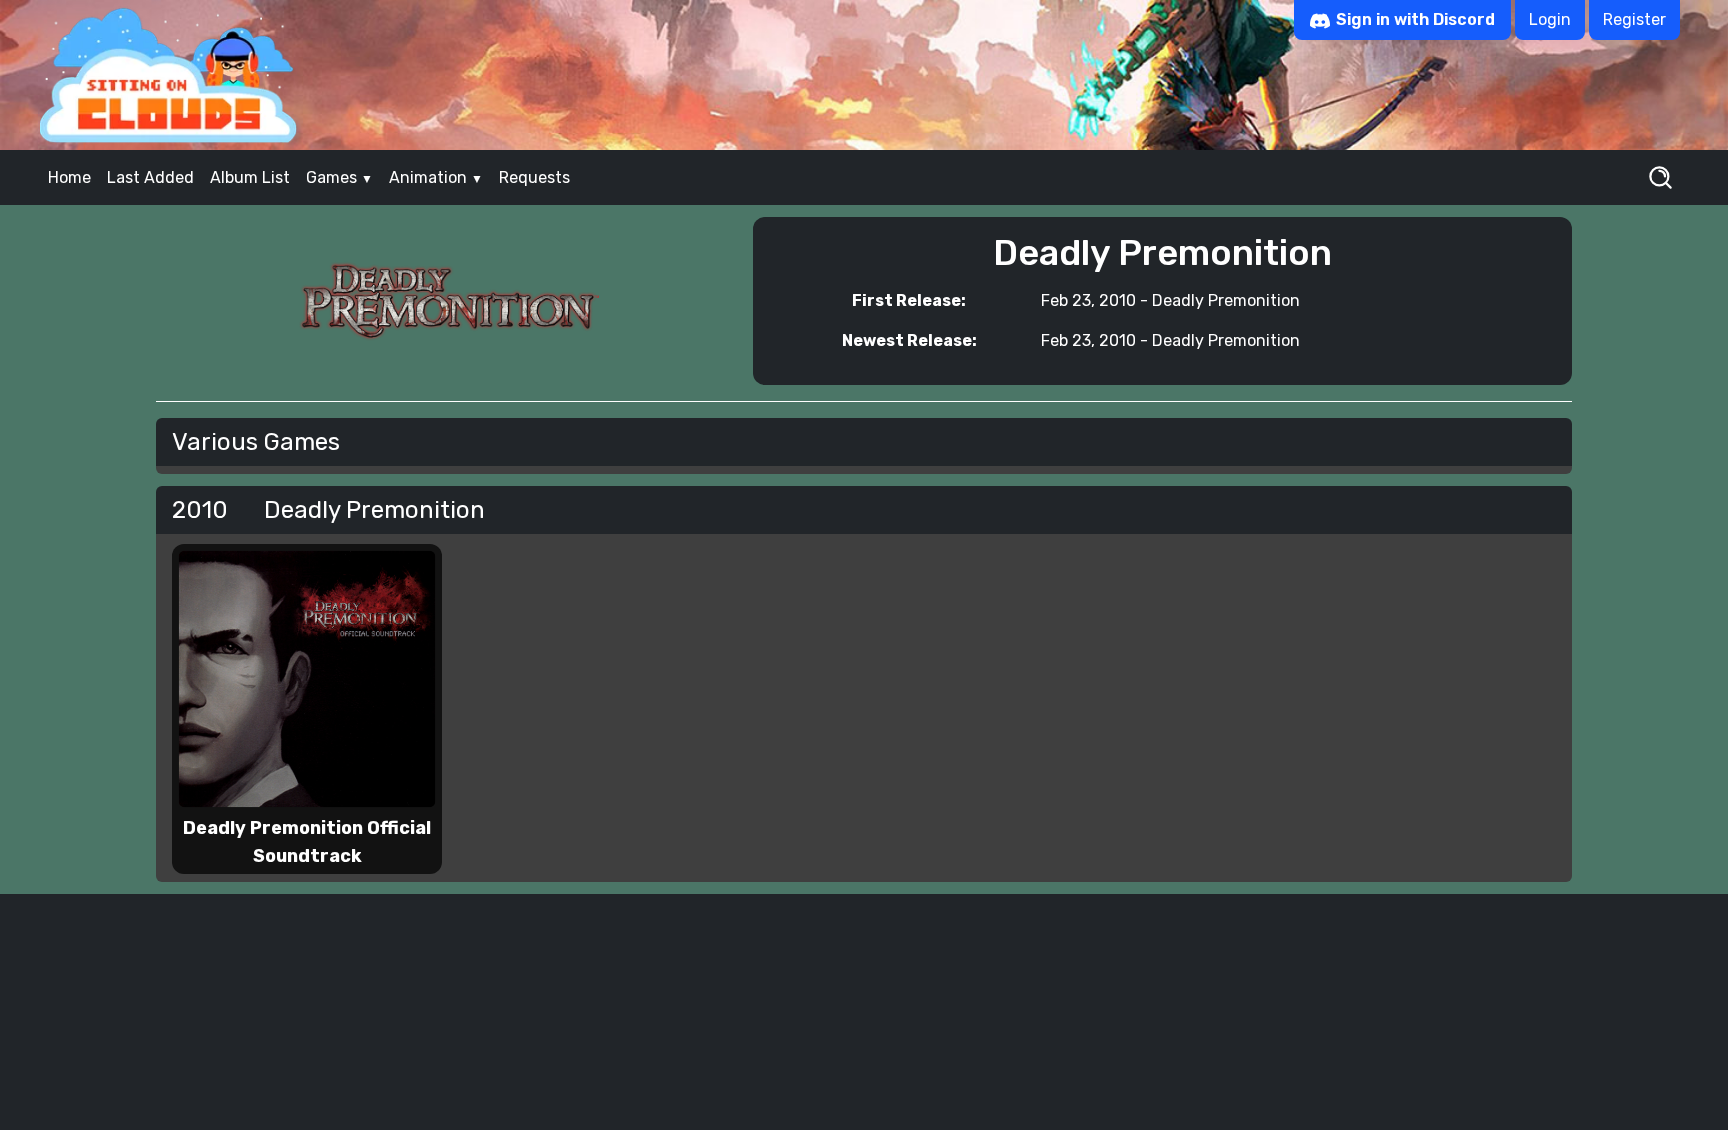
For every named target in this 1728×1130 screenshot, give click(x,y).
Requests (534, 177)
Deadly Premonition (1226, 300)
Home (69, 177)
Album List (250, 177)
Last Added (150, 177)
